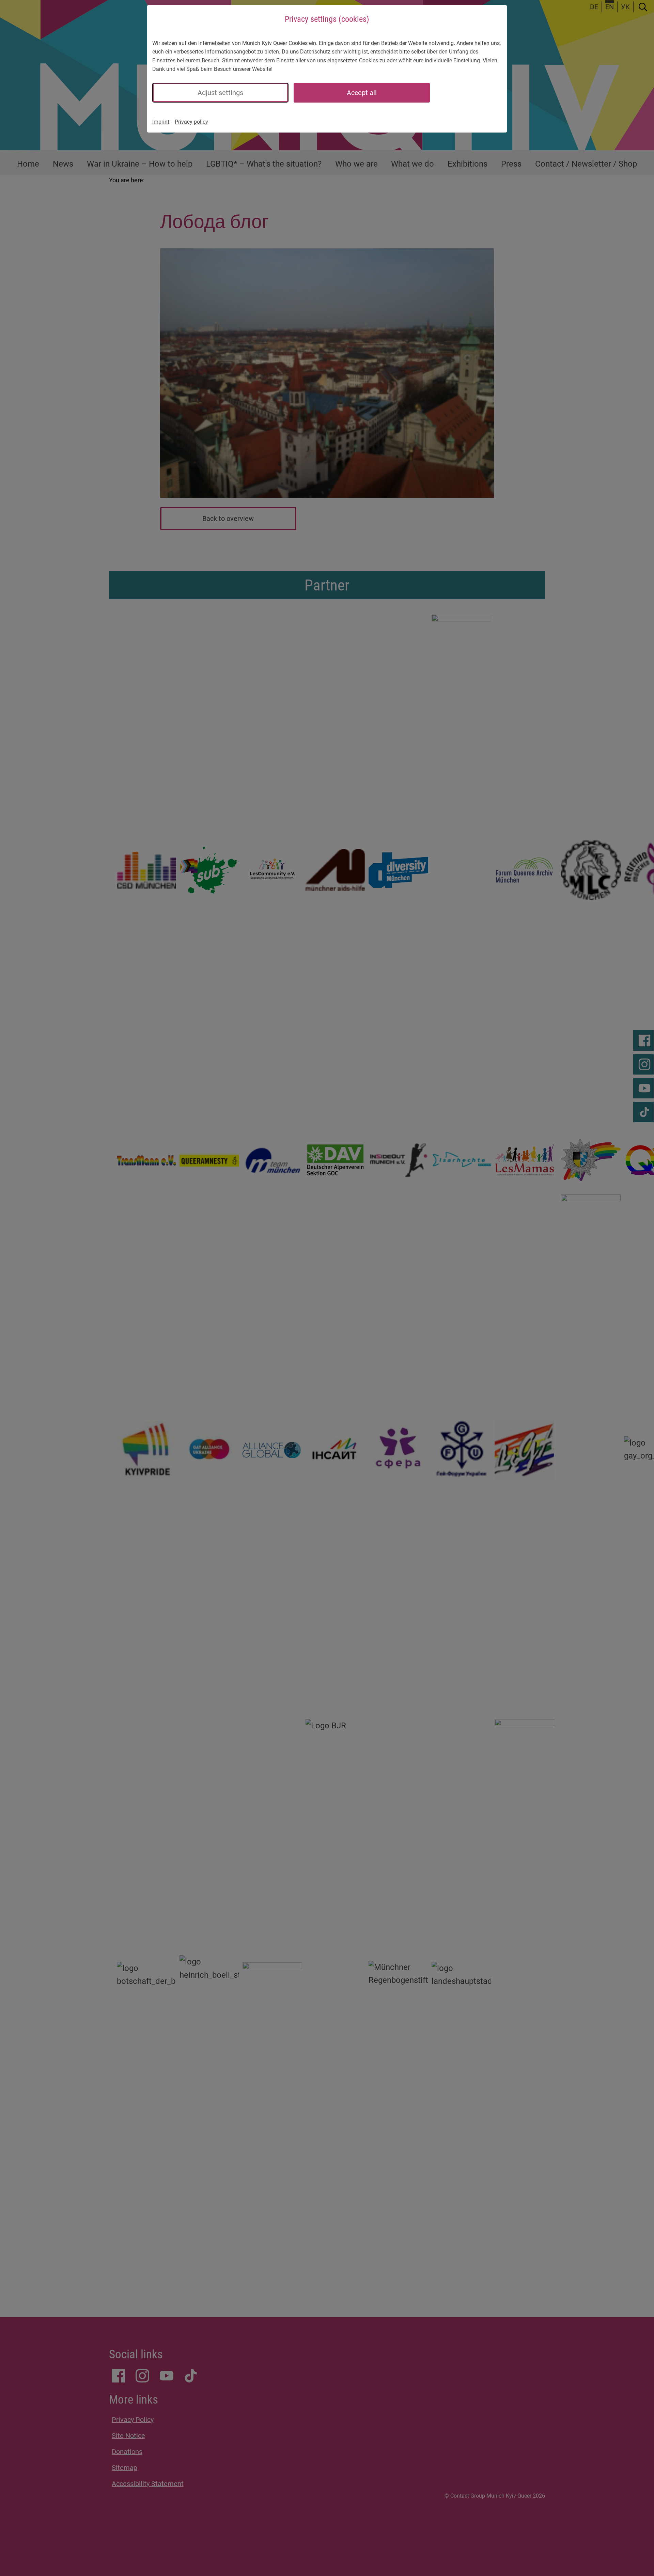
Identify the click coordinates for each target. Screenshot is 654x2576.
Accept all (362, 93)
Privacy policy (191, 122)
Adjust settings (220, 93)
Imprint (161, 122)
